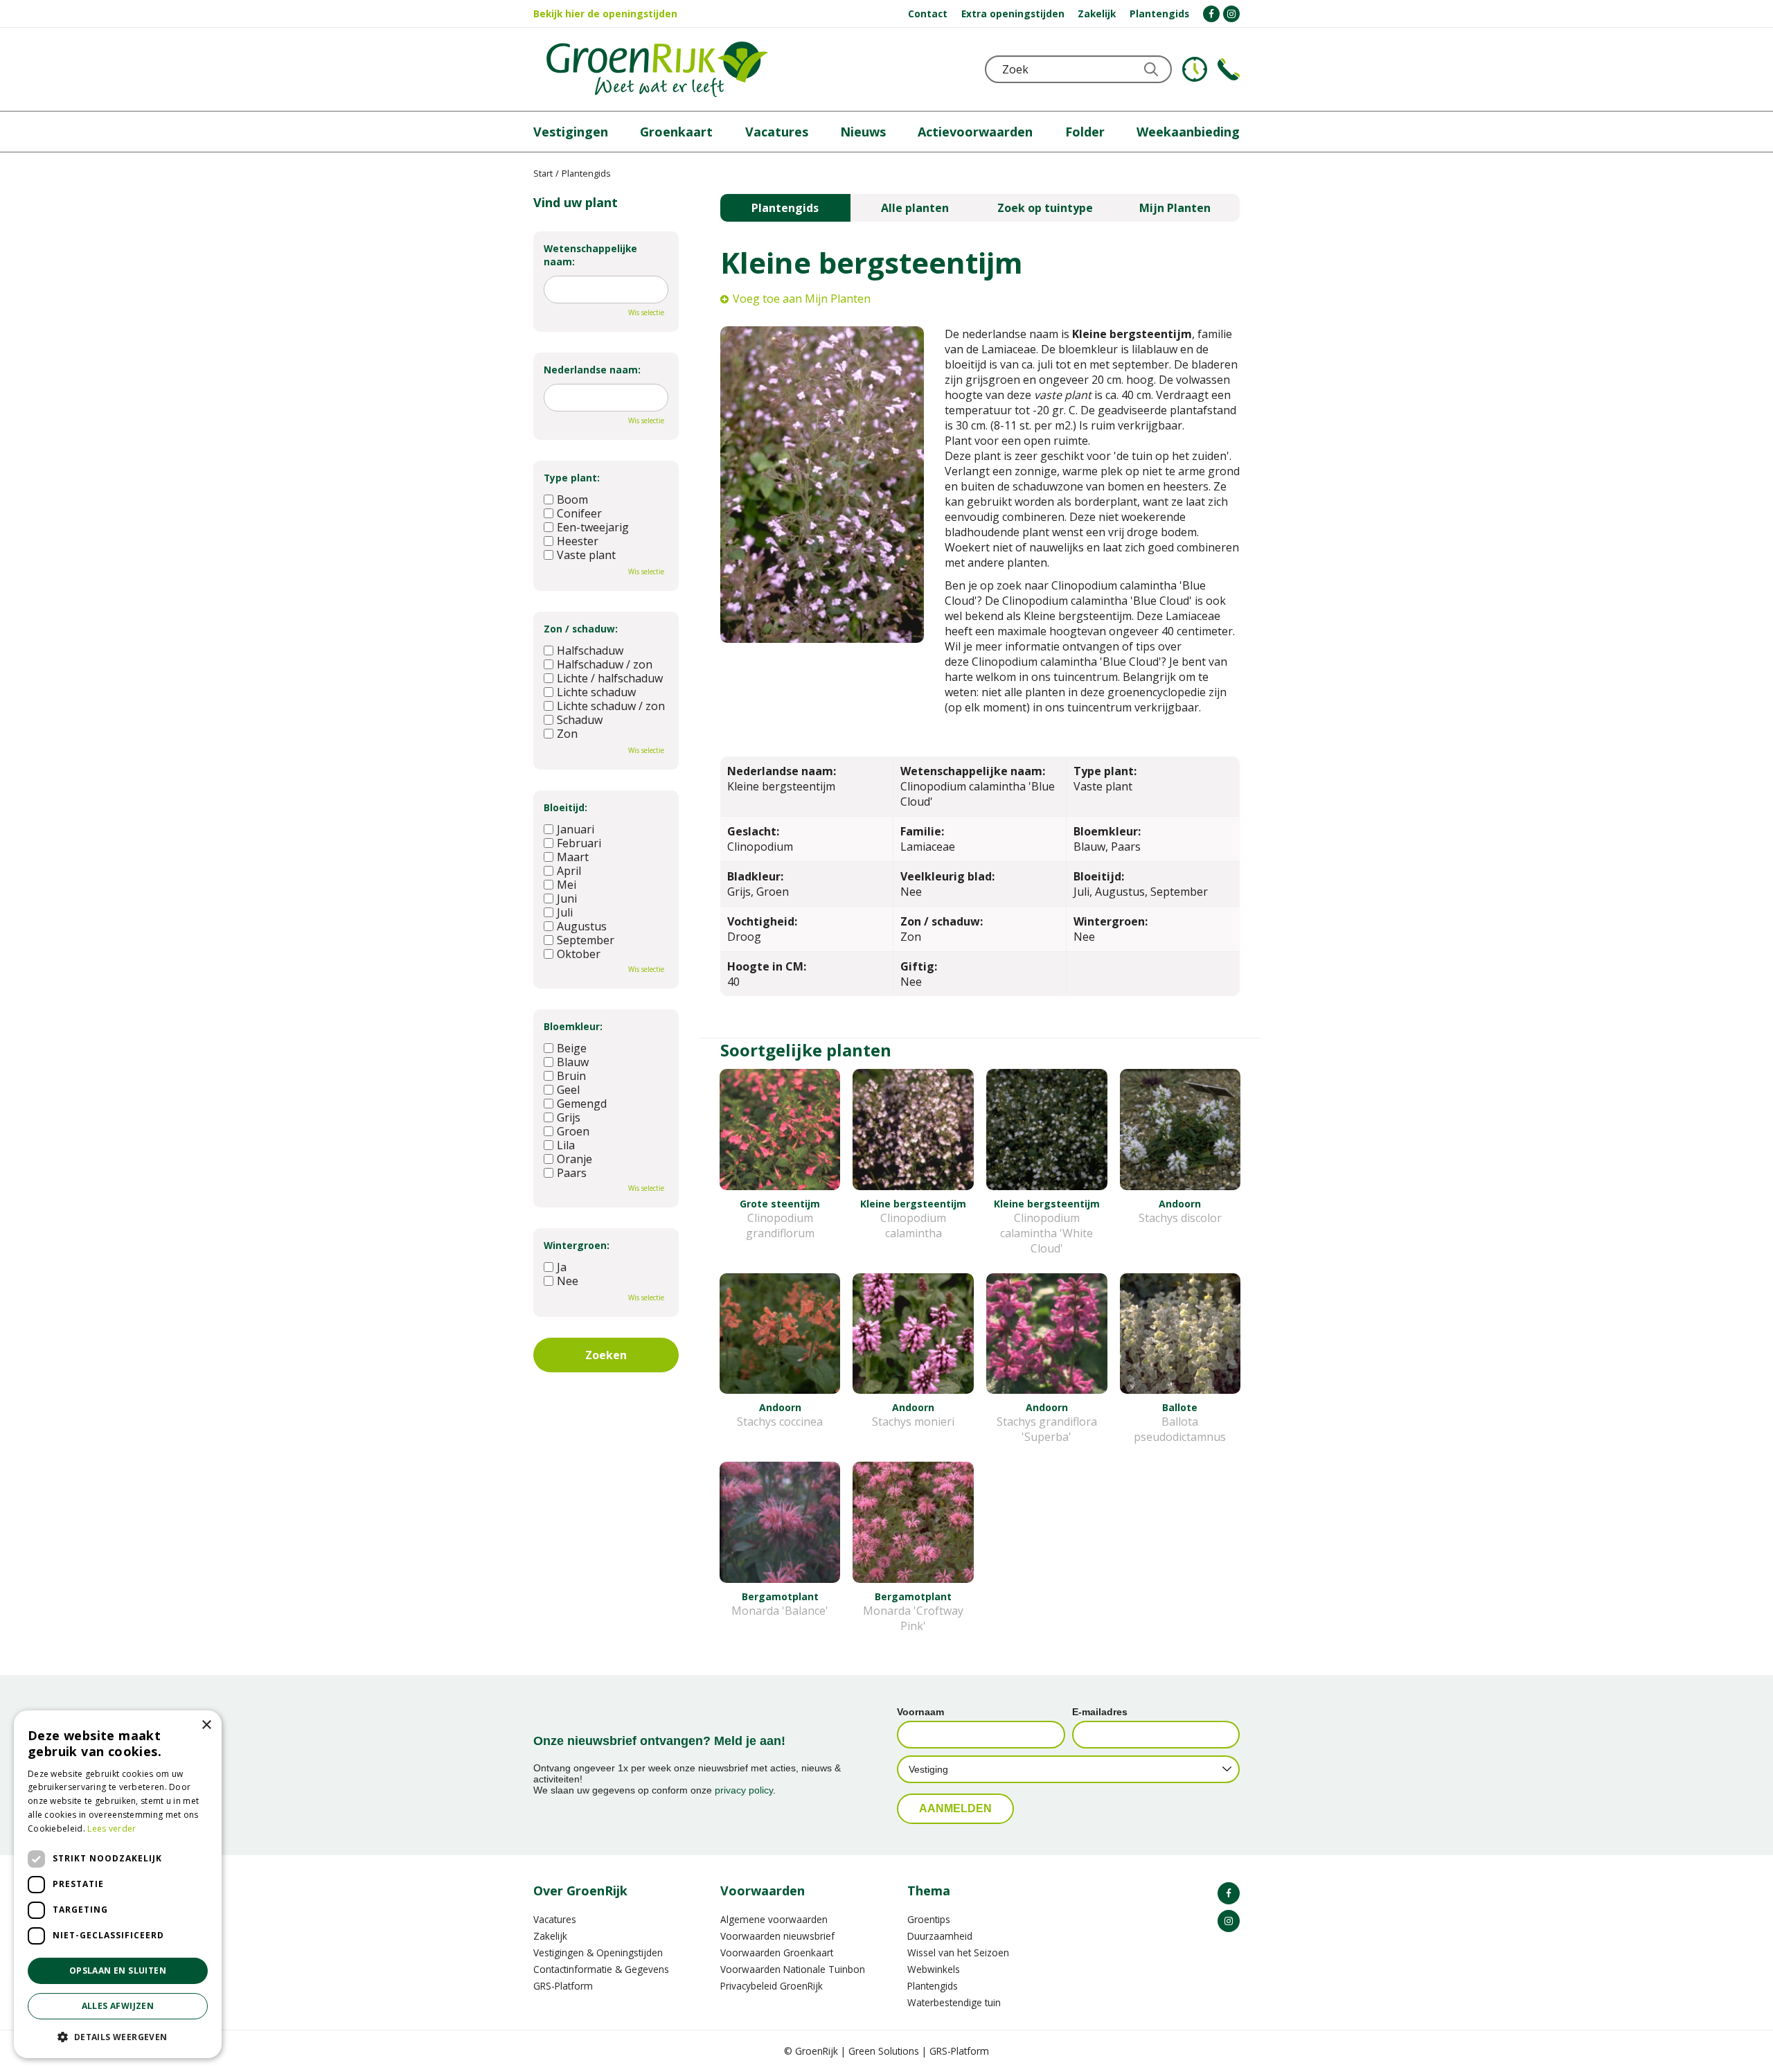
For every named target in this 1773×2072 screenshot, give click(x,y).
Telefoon (1229, 69)
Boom (572, 499)
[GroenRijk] (657, 69)
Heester (578, 541)
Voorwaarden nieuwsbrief (777, 1936)
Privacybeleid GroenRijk (772, 1986)
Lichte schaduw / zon (611, 706)
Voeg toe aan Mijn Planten (802, 299)
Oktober (579, 954)
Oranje (574, 1159)
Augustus (582, 926)
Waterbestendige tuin (954, 2002)
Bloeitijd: (565, 807)
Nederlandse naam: (592, 370)
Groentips (929, 1919)
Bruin (571, 1076)
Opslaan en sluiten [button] (118, 1971)
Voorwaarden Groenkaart (777, 1953)
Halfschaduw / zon (605, 664)
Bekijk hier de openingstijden (605, 14)
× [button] (206, 1725)
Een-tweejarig (593, 527)
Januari (576, 829)
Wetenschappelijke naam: (590, 255)
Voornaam (920, 1712)
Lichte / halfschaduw (610, 678)
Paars (572, 1173)
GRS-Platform (563, 1986)
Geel (568, 1090)
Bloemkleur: (573, 1026)
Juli (565, 912)
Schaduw (580, 720)
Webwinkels (934, 1969)
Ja (562, 1267)
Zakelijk (550, 1936)
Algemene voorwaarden (774, 1919)
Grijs (569, 1117)
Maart (573, 857)
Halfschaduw (590, 650)
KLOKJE (1195, 69)
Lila (566, 1145)
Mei (567, 885)
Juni (567, 898)
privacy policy (744, 1790)
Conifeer (579, 513)
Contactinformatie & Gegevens (601, 1969)
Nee (568, 1281)
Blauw (573, 1062)
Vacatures (555, 1919)
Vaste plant (586, 555)
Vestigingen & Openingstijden (598, 1953)
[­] (1211, 14)
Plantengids (785, 208)
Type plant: (572, 478)
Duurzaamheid (940, 1936)
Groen (573, 1131)
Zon (567, 734)
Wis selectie (646, 312)
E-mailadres (1100, 1712)
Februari (579, 843)
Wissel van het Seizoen (958, 1953)
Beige (572, 1048)
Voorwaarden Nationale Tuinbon (793, 1969)
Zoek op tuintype (1045, 208)
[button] (118, 2036)
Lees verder (112, 1829)
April (569, 871)
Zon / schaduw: (581, 629)
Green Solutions (884, 2051)
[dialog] (118, 1884)
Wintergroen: (577, 1245)
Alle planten (915, 208)
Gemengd (582, 1104)
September (586, 940)
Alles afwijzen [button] (118, 2006)
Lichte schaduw (596, 692)
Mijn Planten (1175, 208)
